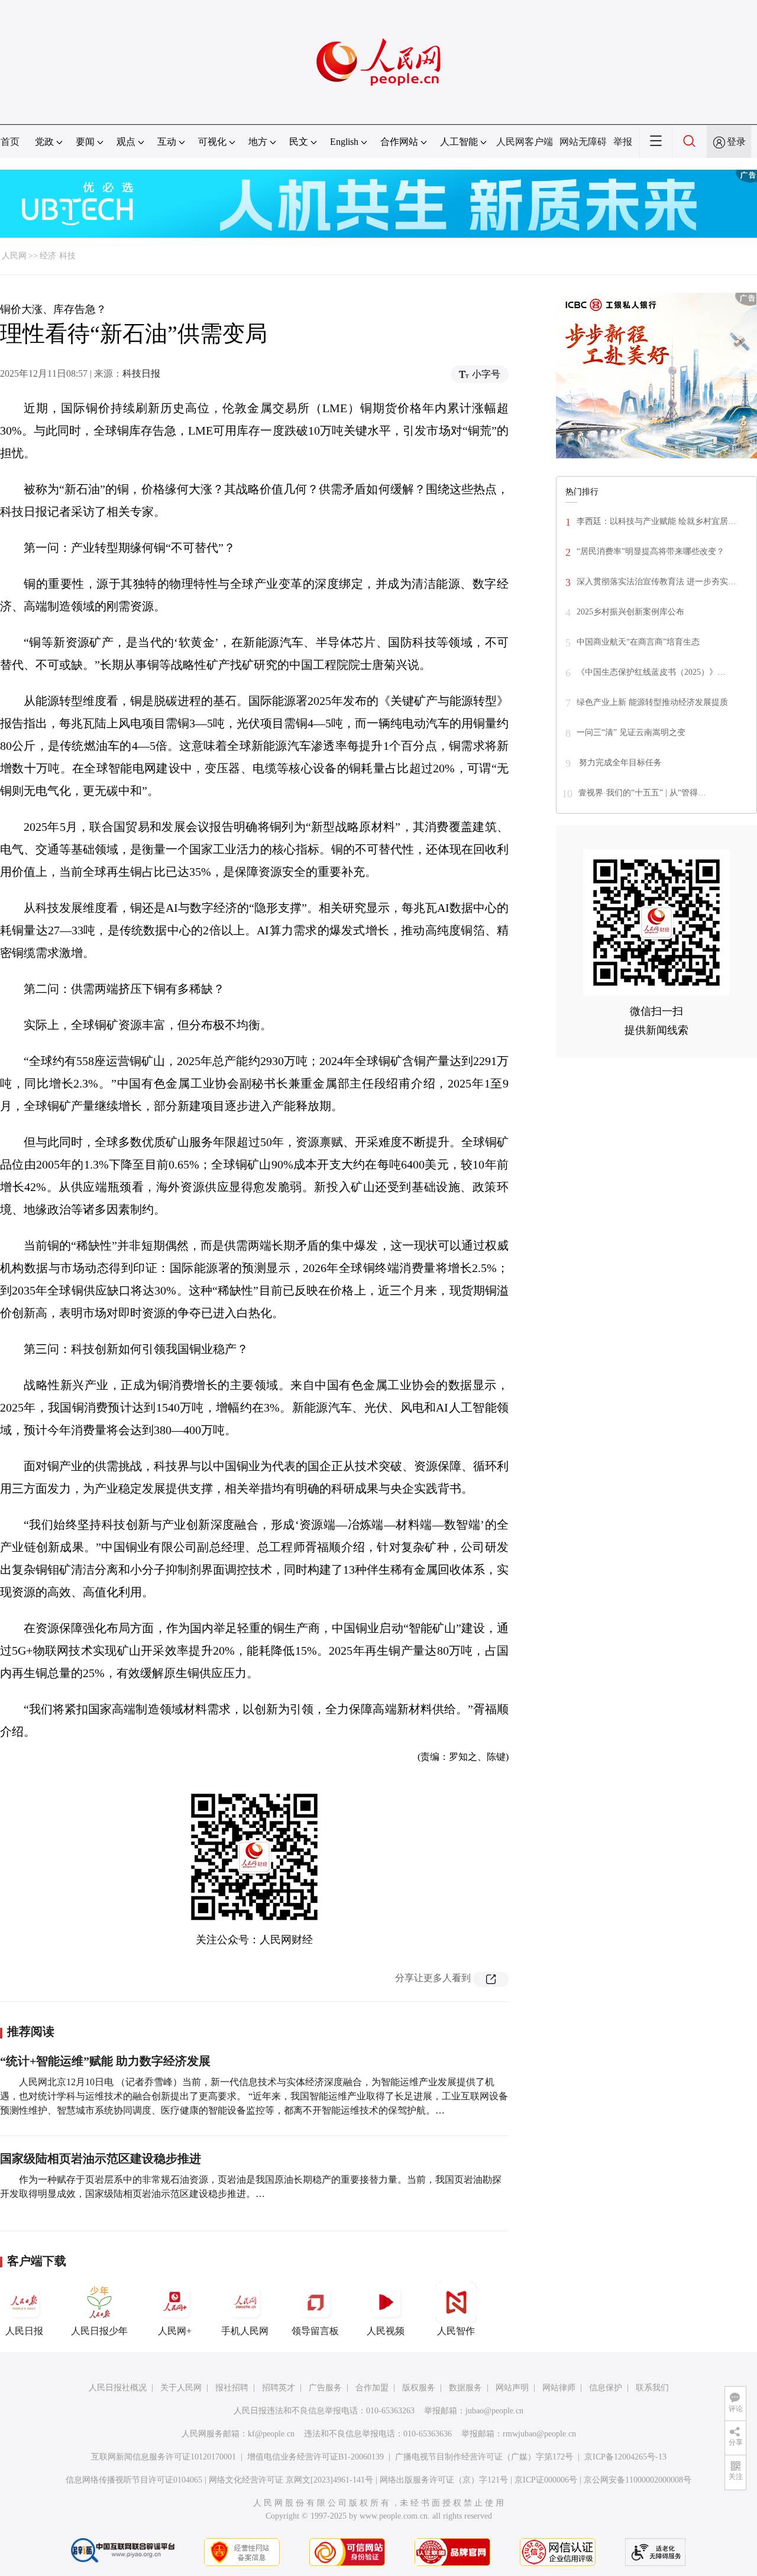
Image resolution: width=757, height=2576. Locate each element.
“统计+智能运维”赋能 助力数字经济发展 (105, 2061)
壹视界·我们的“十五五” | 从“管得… (642, 793)
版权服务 (419, 2388)
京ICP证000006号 (546, 2480)
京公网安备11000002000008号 (638, 2480)
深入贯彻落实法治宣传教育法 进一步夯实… (656, 582)
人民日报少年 (99, 2331)
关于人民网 (181, 2388)
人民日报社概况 (118, 2388)
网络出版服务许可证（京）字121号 (444, 2480)
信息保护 (606, 2388)
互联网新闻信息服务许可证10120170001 (164, 2457)
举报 (623, 142)
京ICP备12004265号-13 (625, 2457)
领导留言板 (315, 2331)
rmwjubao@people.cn (539, 2434)
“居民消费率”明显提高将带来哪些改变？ (651, 551)
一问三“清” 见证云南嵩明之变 (631, 732)
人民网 (14, 256)
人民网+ (175, 2331)
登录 (736, 142)
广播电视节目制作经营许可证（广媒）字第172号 (484, 2457)
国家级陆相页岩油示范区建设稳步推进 (101, 2158)
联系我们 (652, 2388)
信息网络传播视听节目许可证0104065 (134, 2480)
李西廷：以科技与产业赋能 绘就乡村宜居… (656, 521)
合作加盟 (372, 2388)
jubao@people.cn (494, 2411)
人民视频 (386, 2331)
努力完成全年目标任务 (619, 763)
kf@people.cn (271, 2434)
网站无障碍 (583, 142)
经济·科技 (58, 256)
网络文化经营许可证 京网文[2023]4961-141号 (291, 2480)
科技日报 (141, 373)
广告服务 (325, 2388)
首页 (10, 142)
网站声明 (512, 2388)
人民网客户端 (525, 142)
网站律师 (559, 2388)
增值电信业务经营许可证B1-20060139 (316, 2457)
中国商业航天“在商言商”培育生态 (638, 642)
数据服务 (465, 2388)
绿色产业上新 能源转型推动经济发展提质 (652, 702)
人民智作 (456, 2331)
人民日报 (24, 2331)
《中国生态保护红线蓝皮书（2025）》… (651, 672)
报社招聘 (232, 2388)
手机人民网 (245, 2331)
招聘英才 (279, 2388)
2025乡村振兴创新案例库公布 (630, 612)
